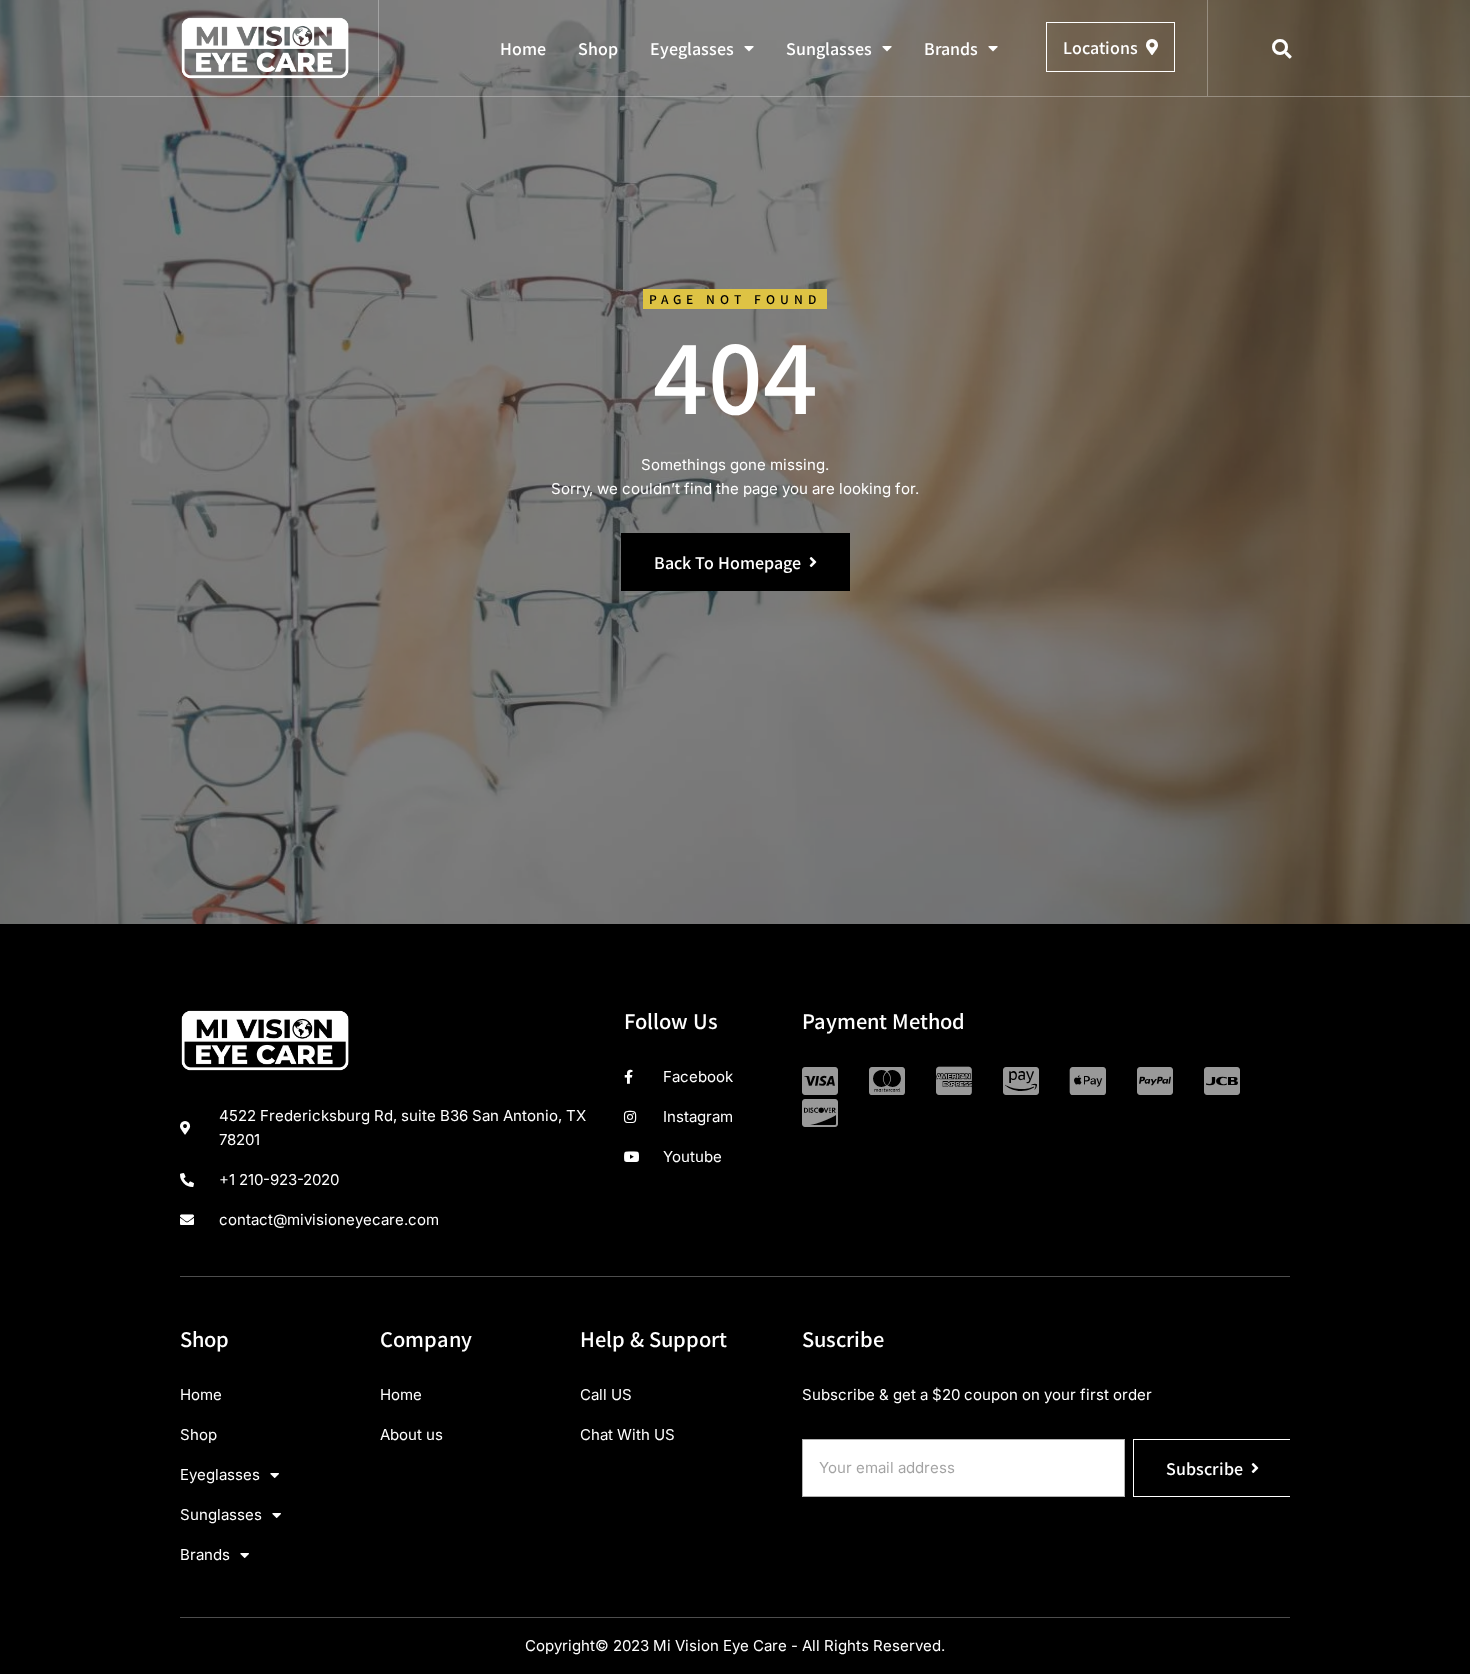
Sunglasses (829, 48)
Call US (606, 1394)
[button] (1282, 49)
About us (411, 1434)
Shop (598, 48)
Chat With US (627, 1434)
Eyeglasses (692, 48)
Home (523, 48)
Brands (951, 48)
